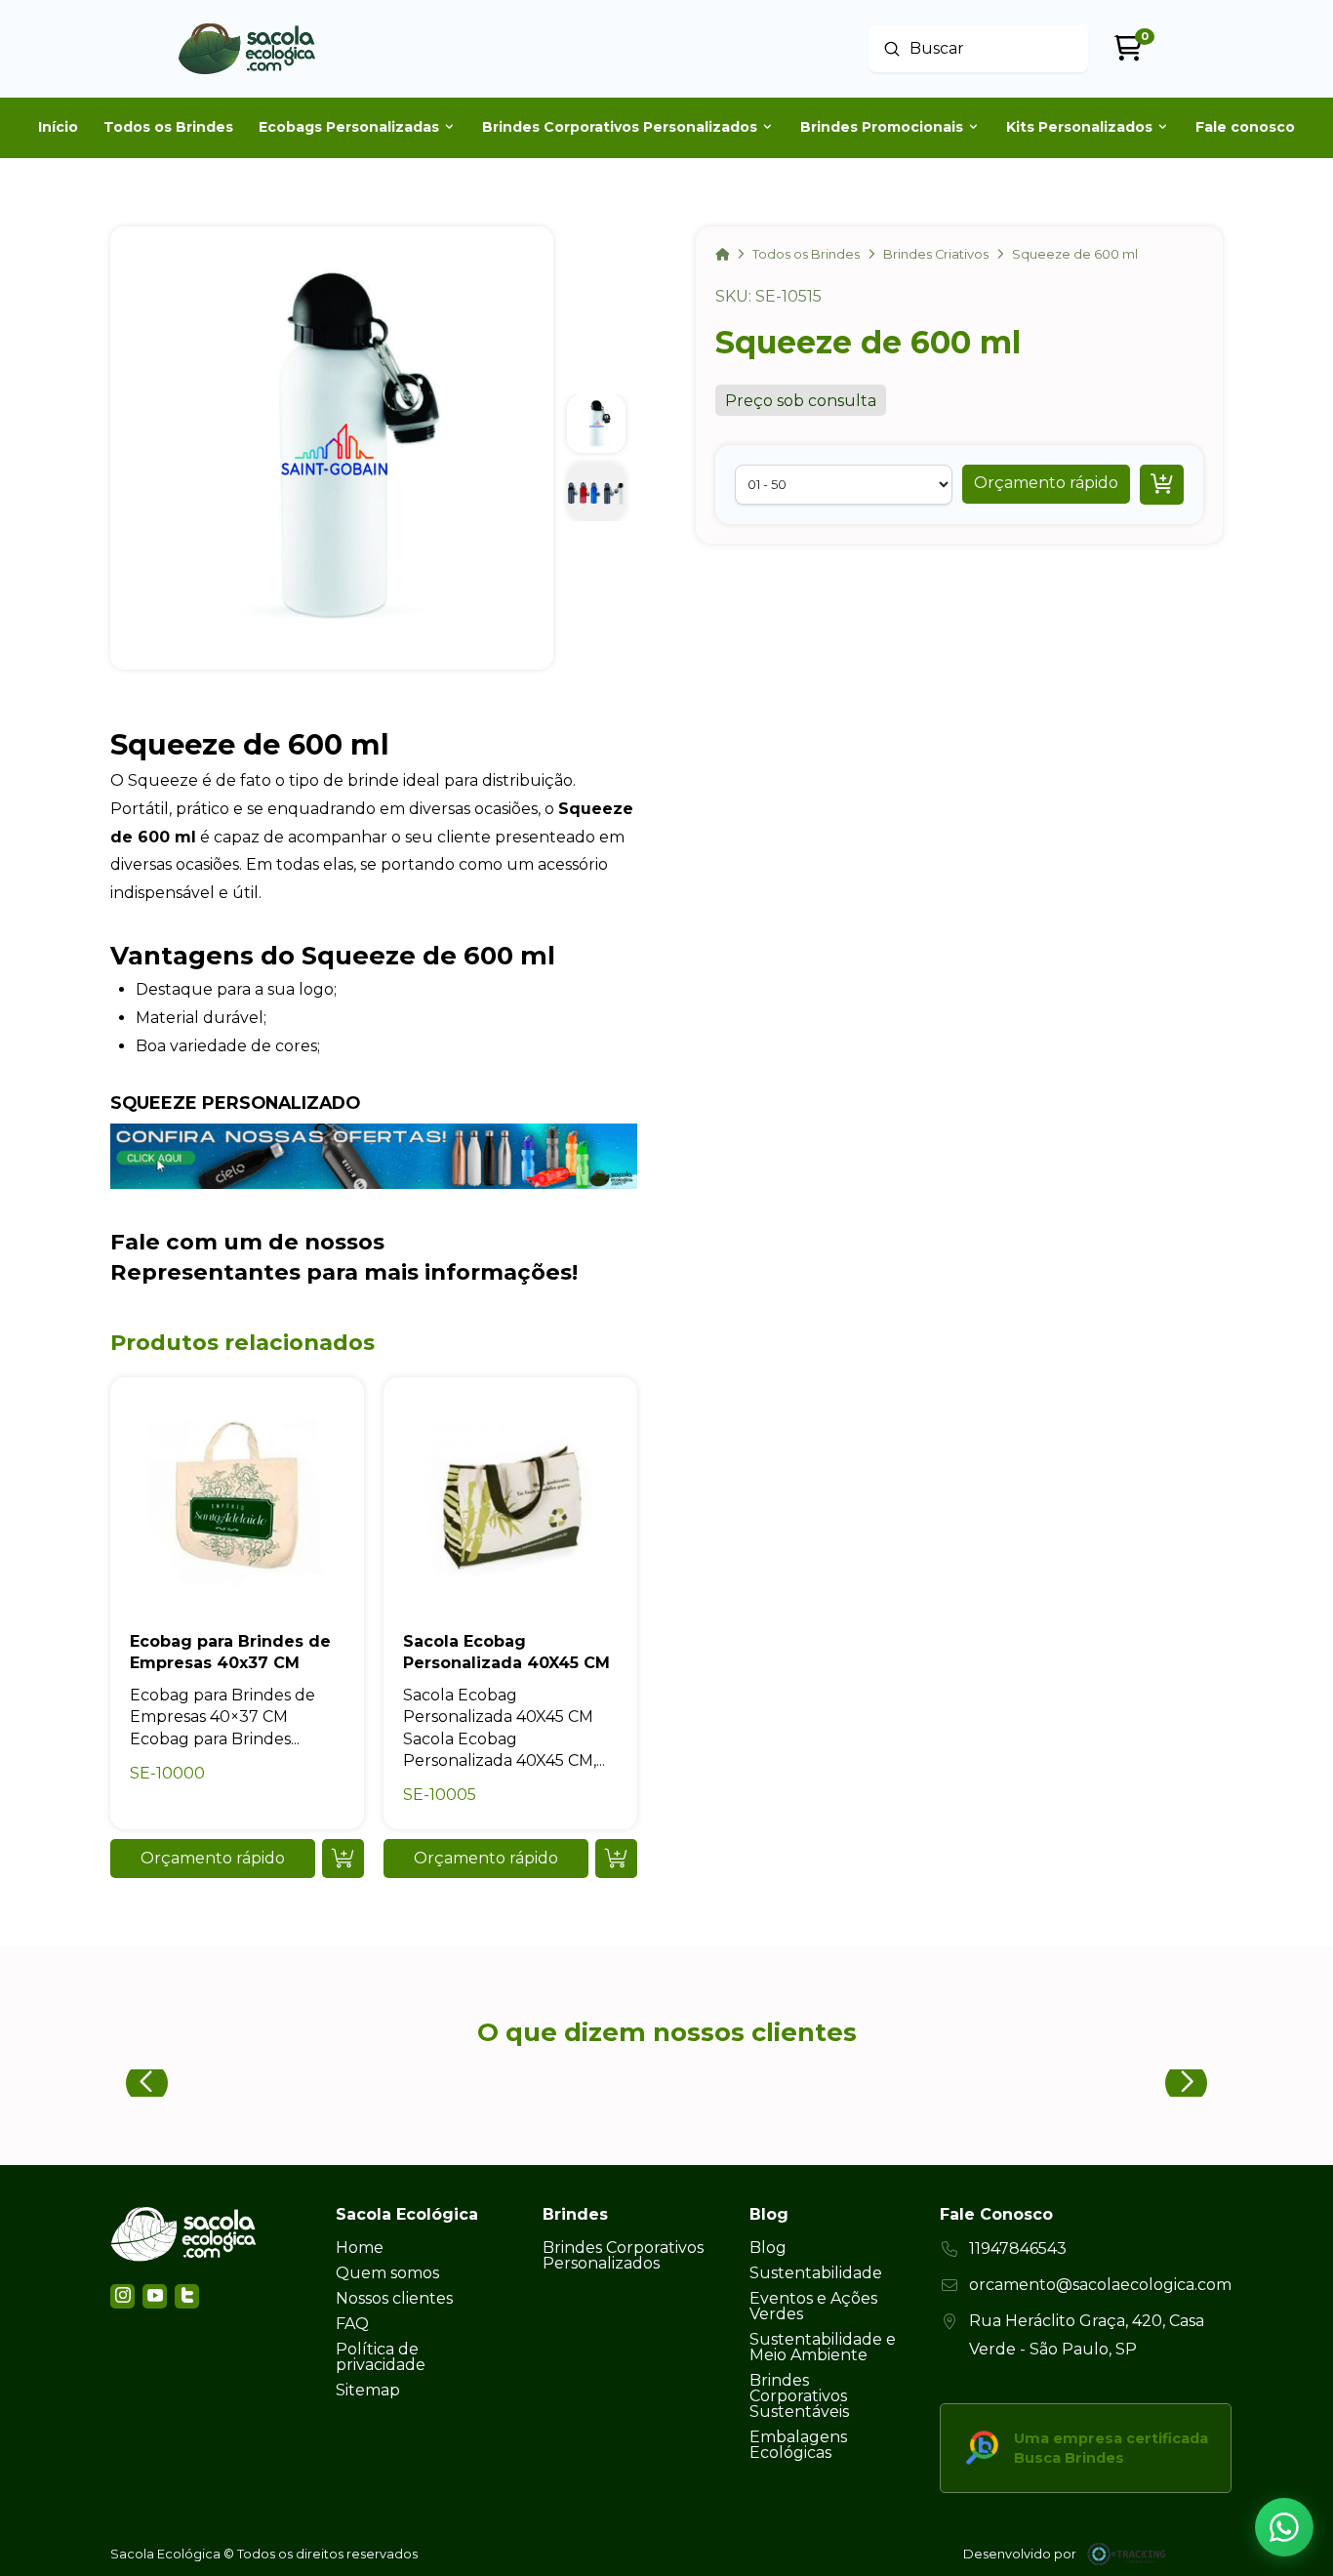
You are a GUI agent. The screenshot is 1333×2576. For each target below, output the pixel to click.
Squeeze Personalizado (235, 1103)
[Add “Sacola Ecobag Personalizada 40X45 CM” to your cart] (616, 1859)
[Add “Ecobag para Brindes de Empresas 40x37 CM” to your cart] (343, 1859)
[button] (1046, 483)
